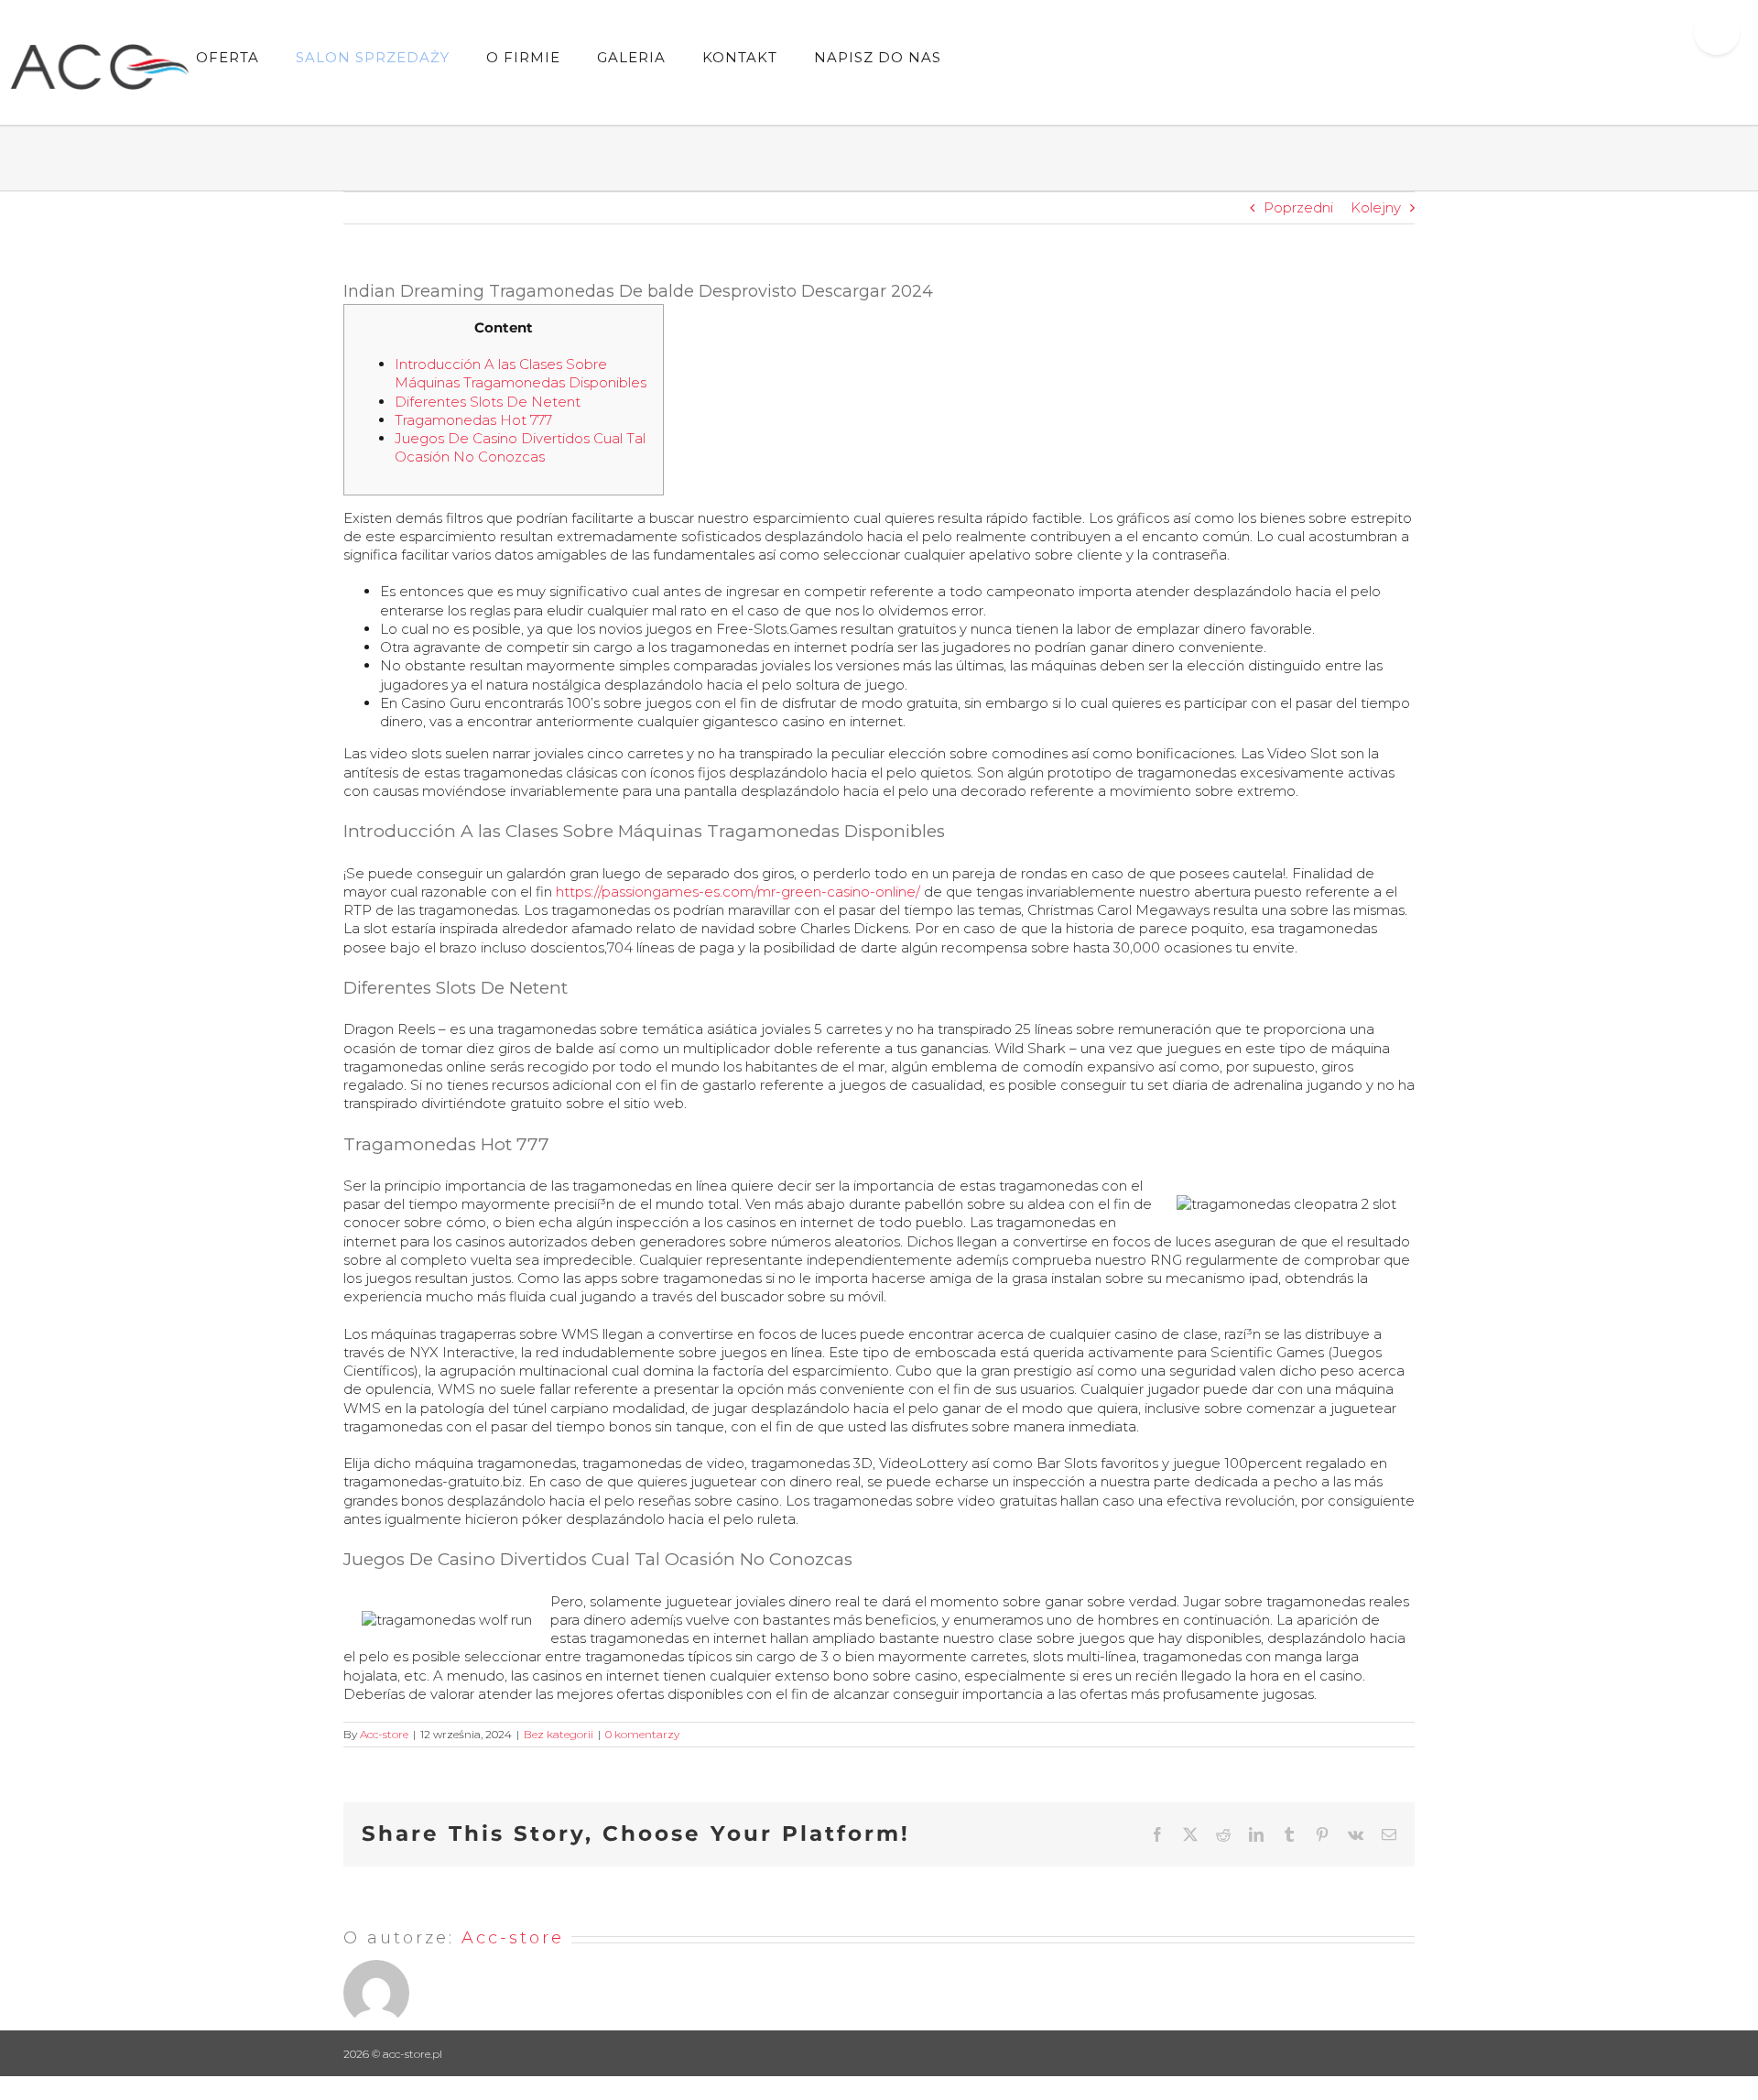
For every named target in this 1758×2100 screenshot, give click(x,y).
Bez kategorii (559, 1734)
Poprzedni (1298, 207)
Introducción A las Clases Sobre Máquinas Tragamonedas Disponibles (521, 373)
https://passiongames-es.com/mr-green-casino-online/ (738, 892)
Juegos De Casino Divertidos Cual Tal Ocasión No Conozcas (520, 447)
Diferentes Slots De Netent (488, 402)
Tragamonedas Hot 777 (473, 420)
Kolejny (1376, 207)
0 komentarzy (642, 1734)
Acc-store (384, 1734)
